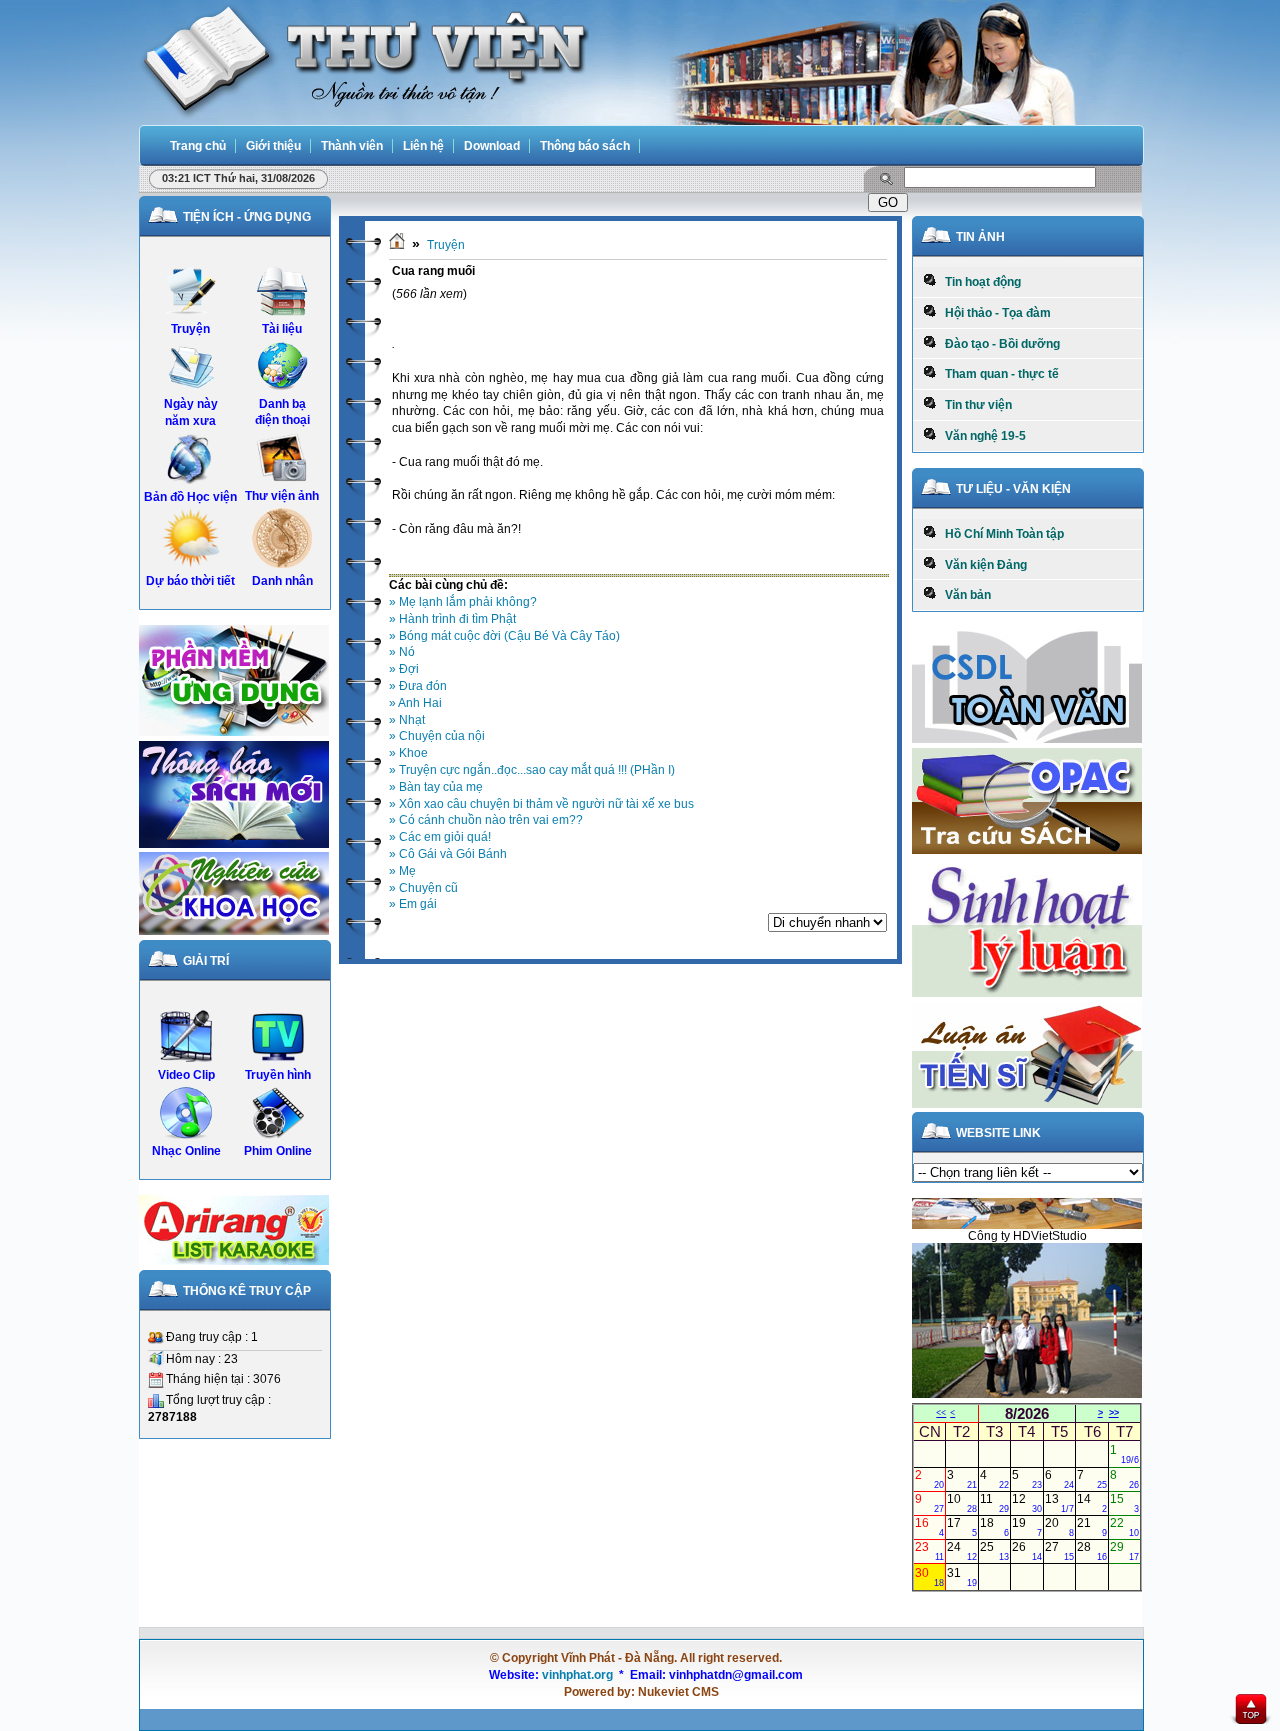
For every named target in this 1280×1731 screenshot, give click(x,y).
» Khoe (408, 753)
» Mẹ (402, 871)
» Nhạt (407, 720)
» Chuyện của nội (437, 736)
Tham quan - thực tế (997, 374)
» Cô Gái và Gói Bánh (448, 854)
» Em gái (413, 904)
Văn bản (963, 595)
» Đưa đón (418, 686)
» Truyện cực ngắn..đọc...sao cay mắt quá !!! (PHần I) (532, 770)
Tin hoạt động (978, 282)
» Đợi (404, 669)
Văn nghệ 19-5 (981, 436)
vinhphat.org (577, 1675)
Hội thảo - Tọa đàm (993, 313)
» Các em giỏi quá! (440, 837)
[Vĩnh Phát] (364, 59)
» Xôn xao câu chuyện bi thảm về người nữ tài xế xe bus (541, 804)
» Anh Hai (415, 703)
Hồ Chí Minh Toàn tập (1000, 534)
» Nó (402, 652)
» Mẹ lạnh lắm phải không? (463, 602)
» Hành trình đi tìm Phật (452, 619)
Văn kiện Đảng (981, 565)
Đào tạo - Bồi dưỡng (998, 344)
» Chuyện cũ (423, 888)
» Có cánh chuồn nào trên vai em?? (486, 820)
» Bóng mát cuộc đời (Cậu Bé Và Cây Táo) (504, 636)
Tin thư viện (974, 405)
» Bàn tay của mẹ (436, 787)
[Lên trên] (1251, 1711)
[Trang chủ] (397, 245)
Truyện (446, 245)
